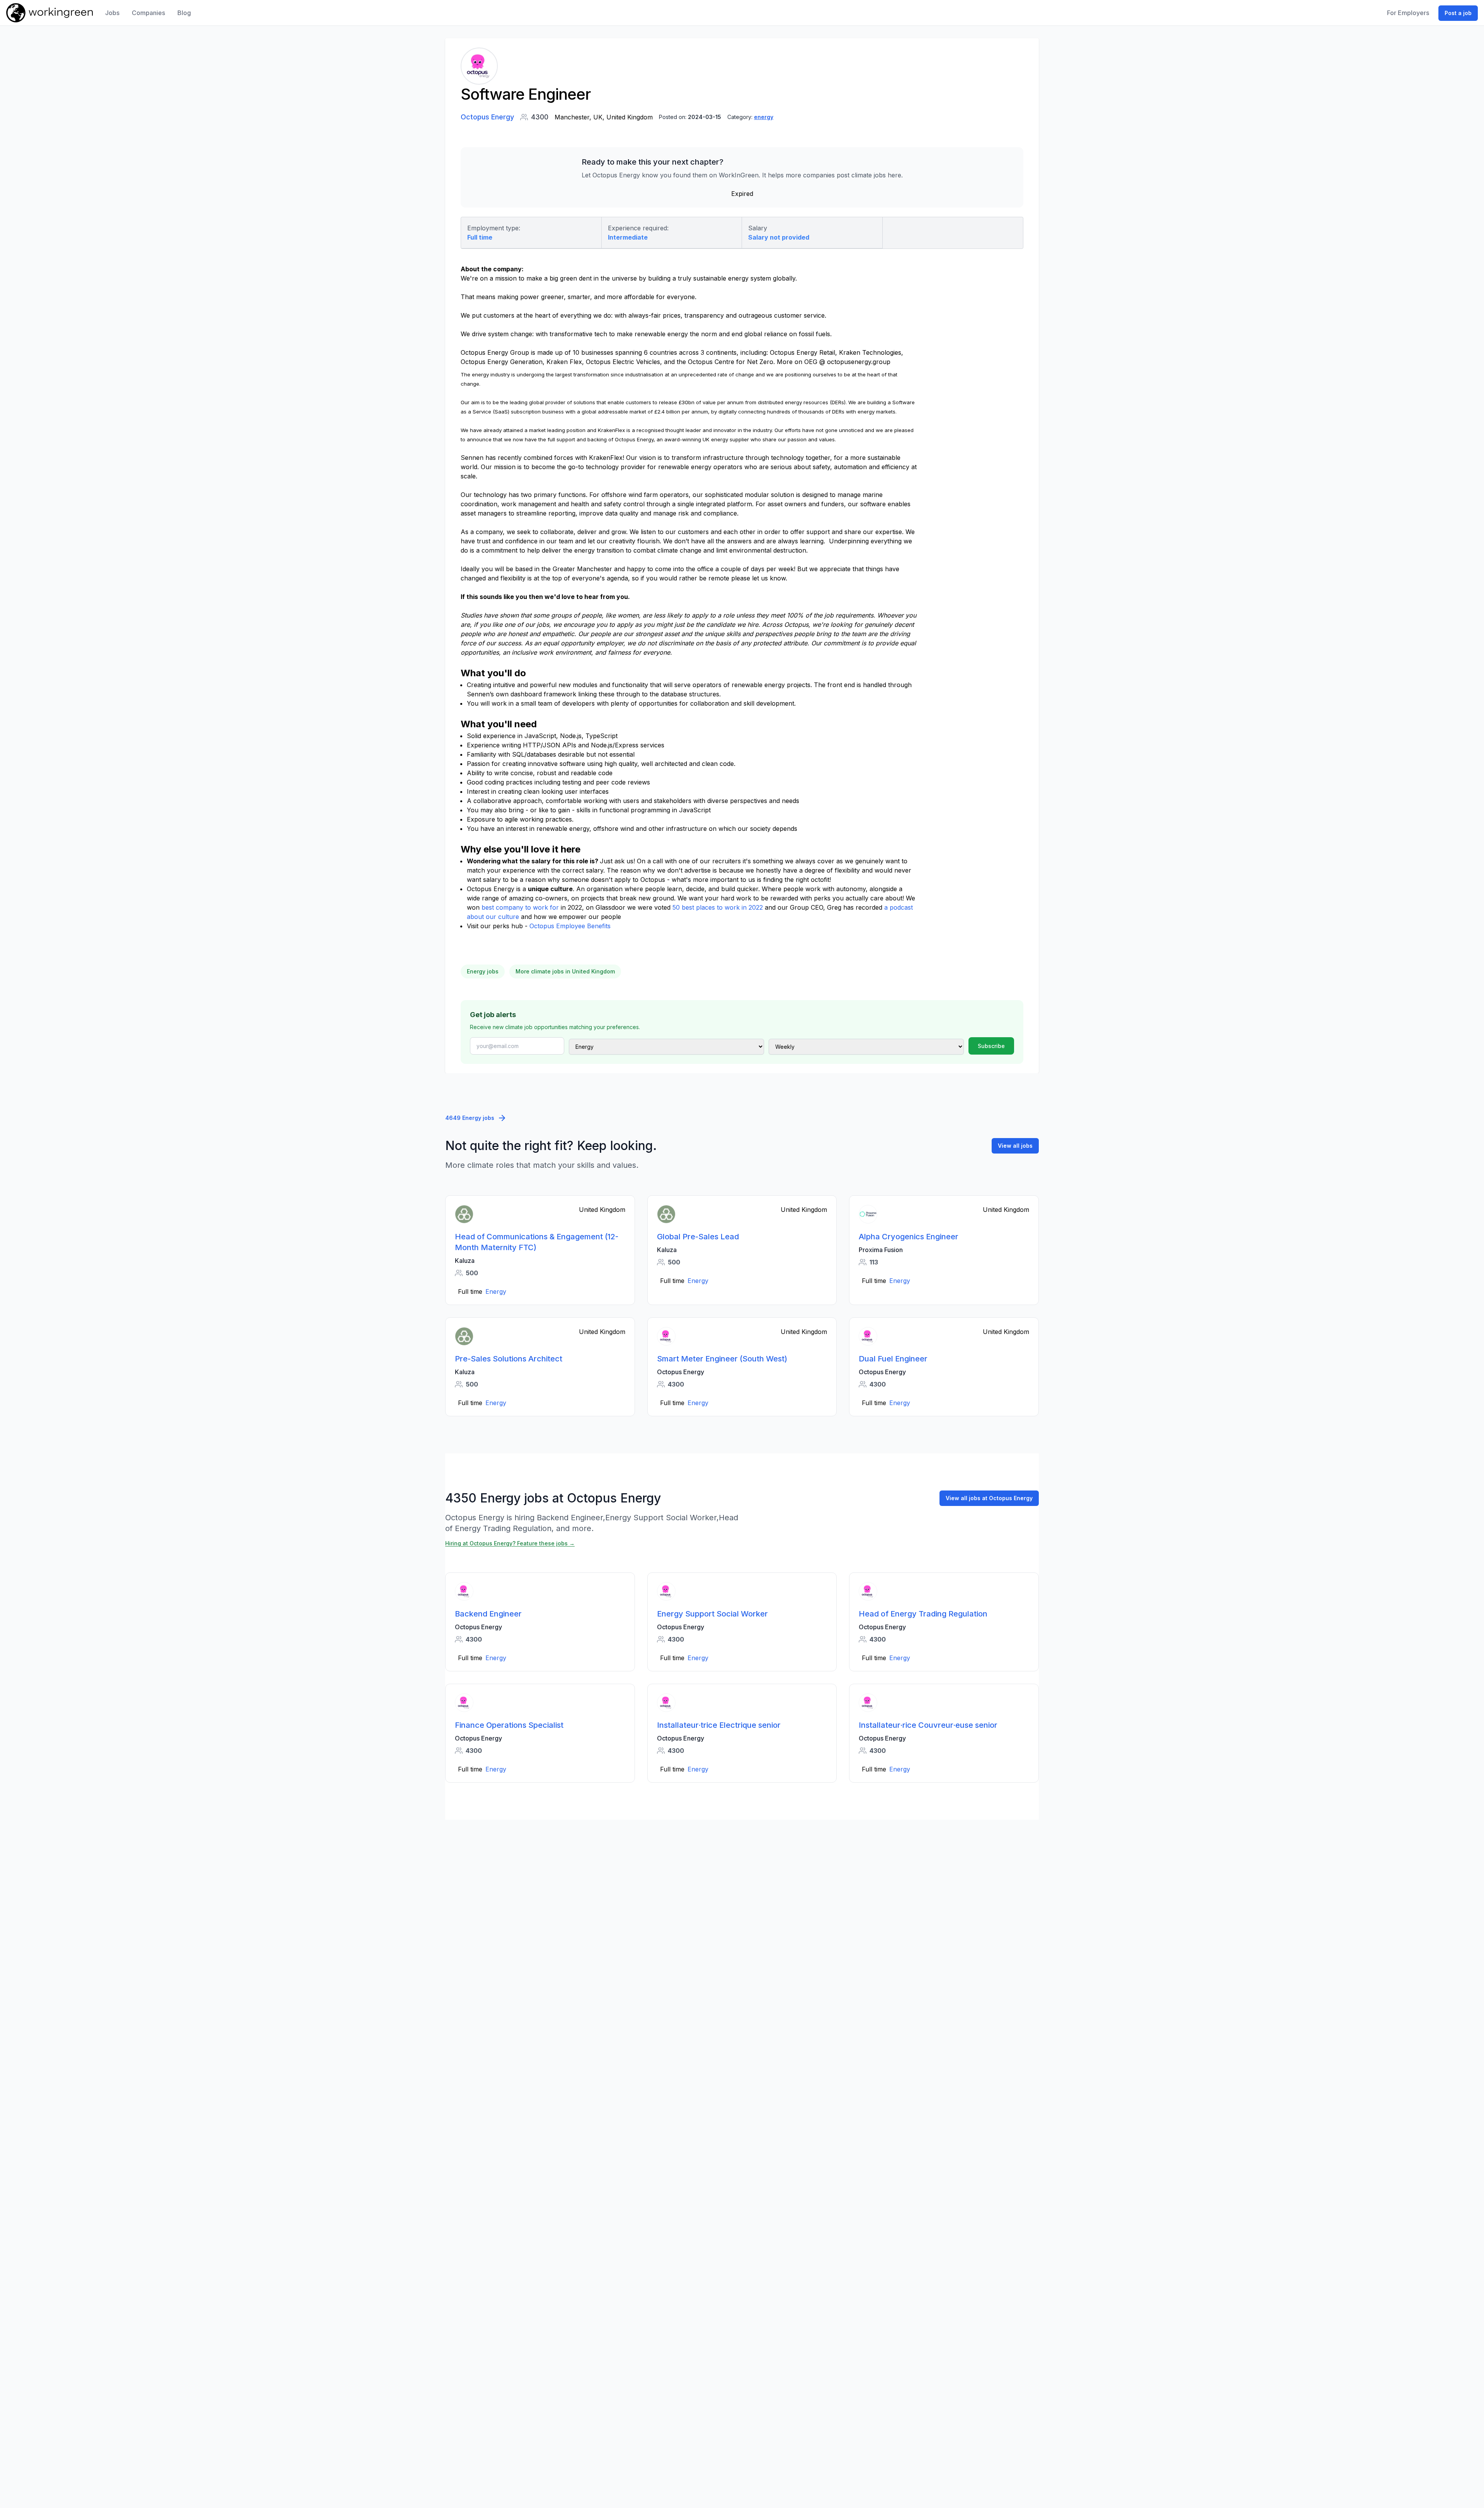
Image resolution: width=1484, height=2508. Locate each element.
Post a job (1458, 13)
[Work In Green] (49, 13)
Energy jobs (483, 971)
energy (764, 117)
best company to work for (520, 907)
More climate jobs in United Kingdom (565, 971)
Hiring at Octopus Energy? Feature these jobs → (510, 1543)
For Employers (1408, 13)
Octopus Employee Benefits (570, 926)
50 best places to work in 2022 (718, 907)
